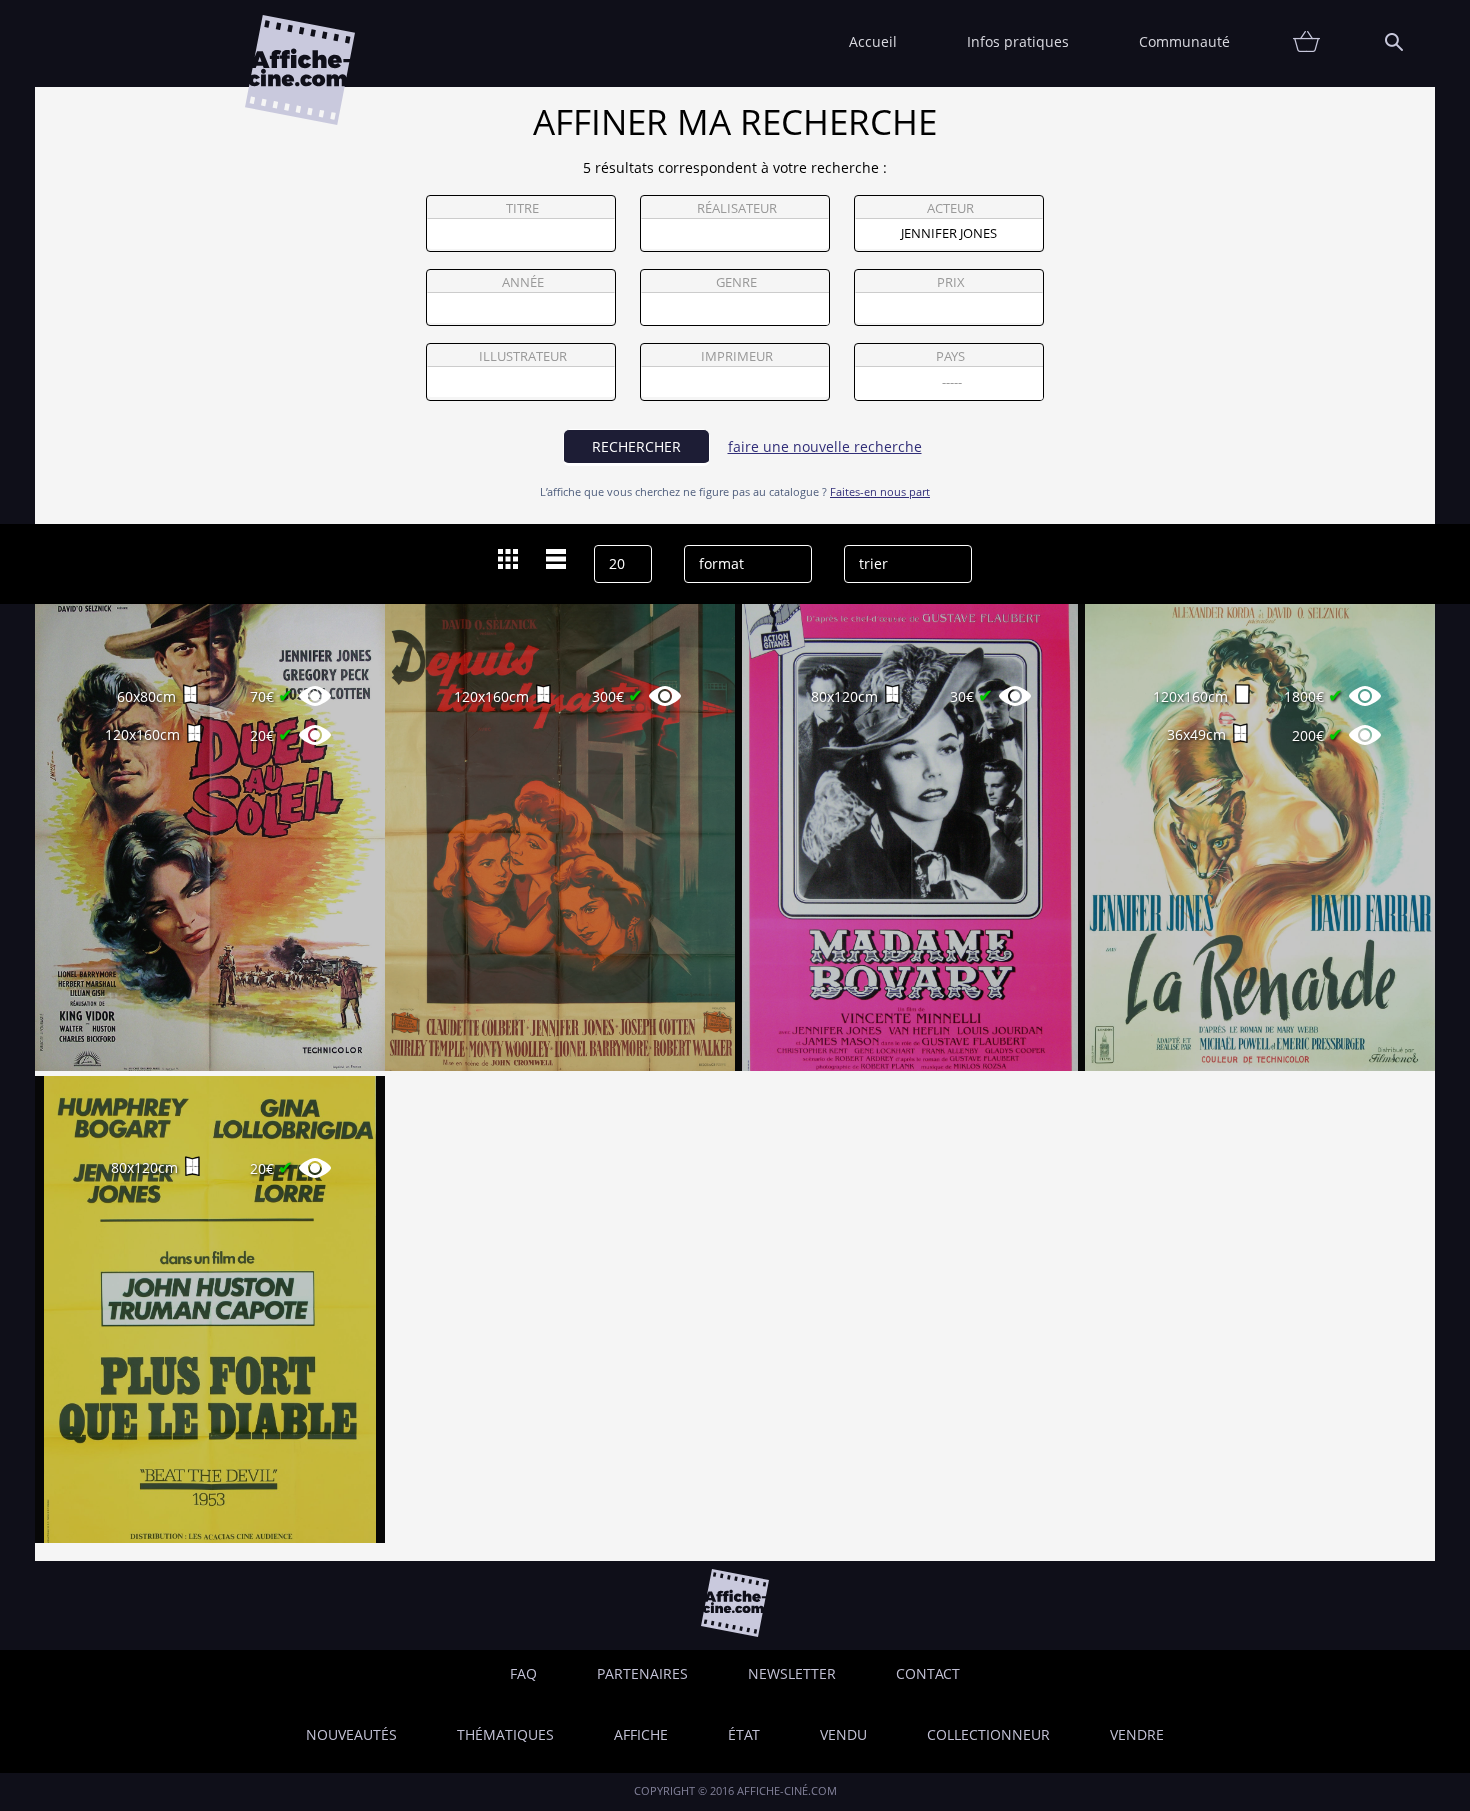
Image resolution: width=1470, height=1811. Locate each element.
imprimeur (737, 356)
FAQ (523, 1673)
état (744, 1734)
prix (951, 282)
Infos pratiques (1018, 41)
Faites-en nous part (880, 491)
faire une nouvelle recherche (825, 446)
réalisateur (737, 208)
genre (736, 282)
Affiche (641, 1734)
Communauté (1184, 41)
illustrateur (523, 356)
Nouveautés (351, 1734)
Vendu (843, 1734)
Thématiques (505, 1734)
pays (950, 356)
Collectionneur (988, 1734)
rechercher (636, 446)
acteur (950, 208)
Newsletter (792, 1673)
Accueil (873, 41)
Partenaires (642, 1673)
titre (522, 208)
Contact (928, 1673)
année (523, 282)
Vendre (1137, 1734)
